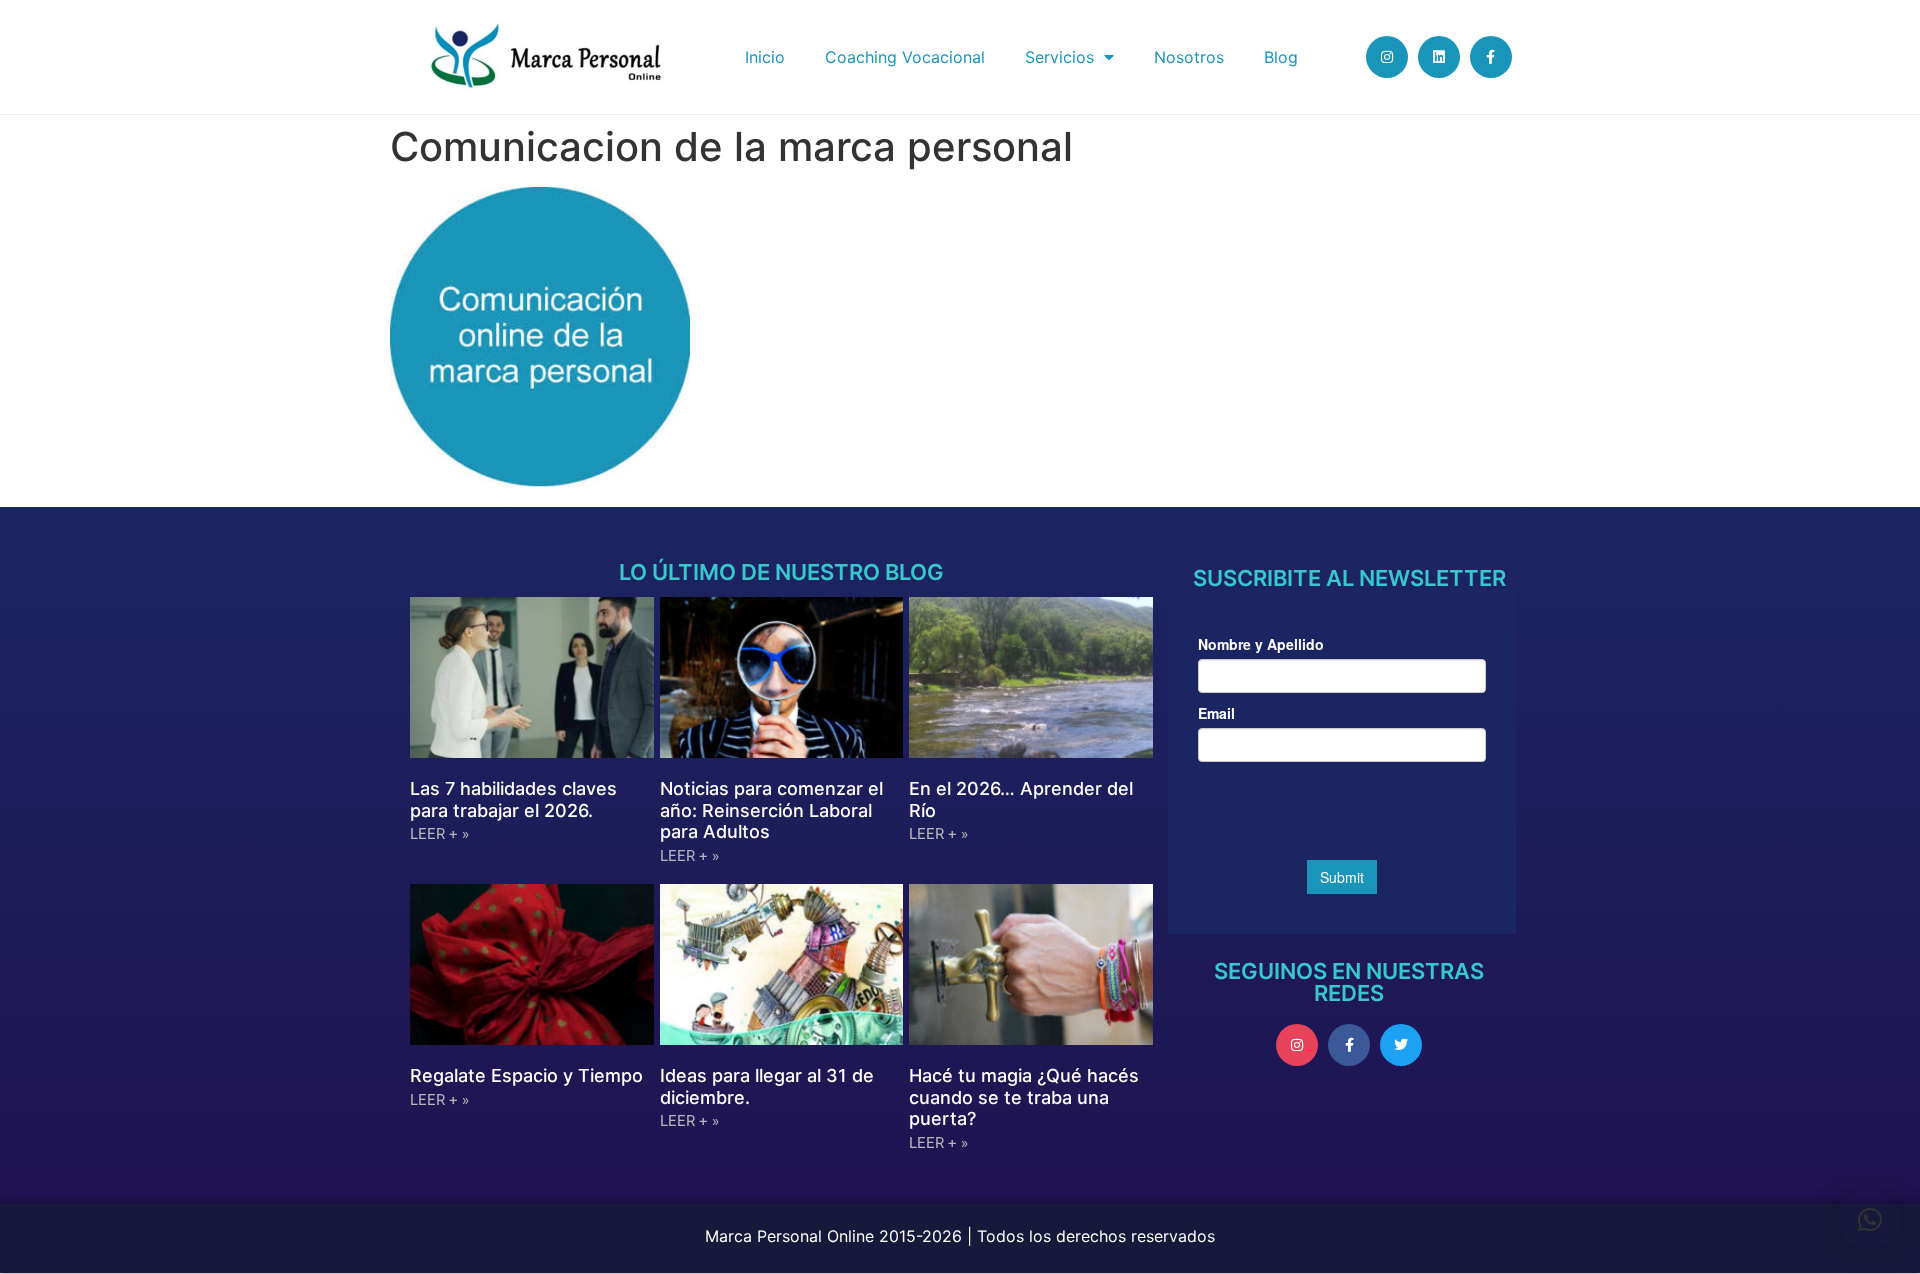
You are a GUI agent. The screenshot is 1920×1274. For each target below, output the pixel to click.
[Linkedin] (1439, 57)
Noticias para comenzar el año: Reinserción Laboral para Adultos (771, 810)
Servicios (1059, 57)
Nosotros (1189, 57)
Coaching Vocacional (905, 57)
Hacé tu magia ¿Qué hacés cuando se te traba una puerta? (1024, 1097)
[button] (1870, 1220)
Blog (1281, 57)
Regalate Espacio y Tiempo (526, 1075)
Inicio (765, 57)
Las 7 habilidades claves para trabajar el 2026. (513, 799)
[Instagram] (1387, 57)
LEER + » (439, 834)
